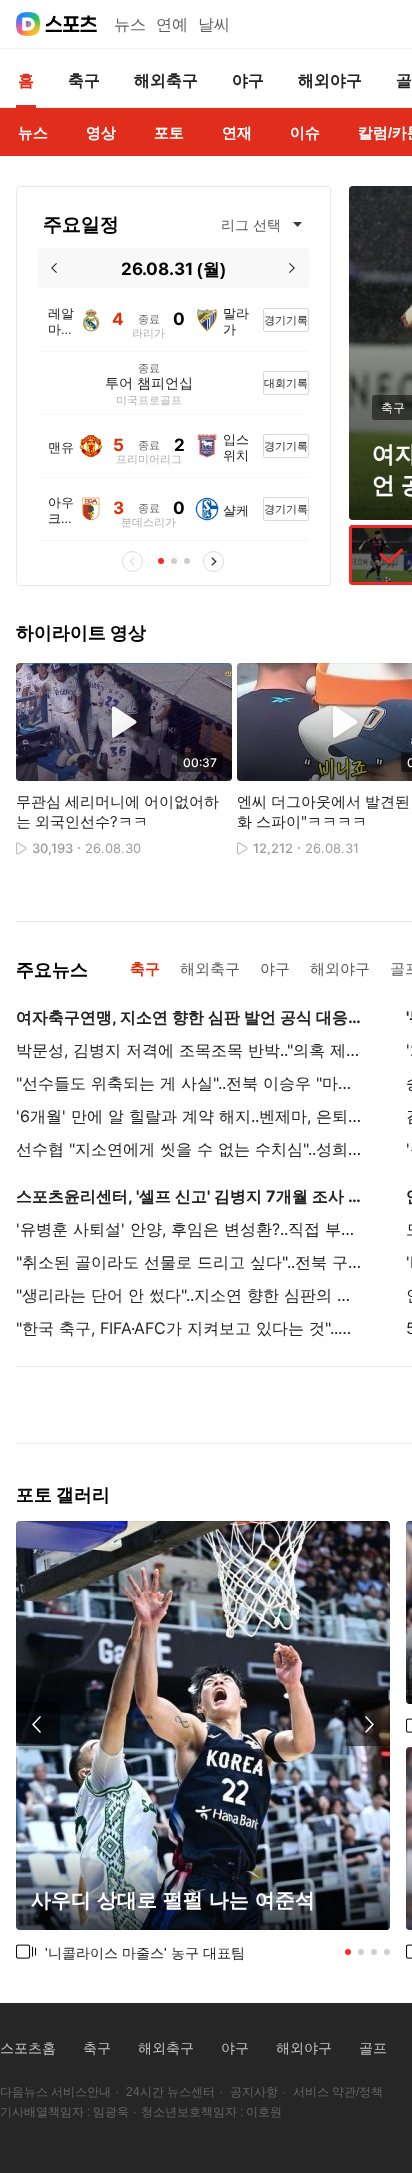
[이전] (54, 268)
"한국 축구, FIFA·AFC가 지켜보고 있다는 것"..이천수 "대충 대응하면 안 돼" (189, 1328)
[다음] (292, 268)
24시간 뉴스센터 (170, 2092)
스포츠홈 (28, 2048)
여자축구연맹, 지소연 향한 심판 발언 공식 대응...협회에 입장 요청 (189, 1017)
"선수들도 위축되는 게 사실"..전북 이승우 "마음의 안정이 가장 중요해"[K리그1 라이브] (189, 1083)
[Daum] (28, 24)
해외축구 (166, 2048)
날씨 (214, 24)
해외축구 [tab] (210, 968)
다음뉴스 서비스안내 (55, 2092)
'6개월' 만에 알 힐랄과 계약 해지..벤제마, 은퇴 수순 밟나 (189, 1116)
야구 (235, 2048)
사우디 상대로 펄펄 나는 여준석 (173, 1899)
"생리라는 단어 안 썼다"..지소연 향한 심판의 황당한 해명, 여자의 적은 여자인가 (189, 1295)
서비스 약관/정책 (338, 2092)
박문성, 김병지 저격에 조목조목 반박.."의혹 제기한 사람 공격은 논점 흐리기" (189, 1050)
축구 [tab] (145, 968)
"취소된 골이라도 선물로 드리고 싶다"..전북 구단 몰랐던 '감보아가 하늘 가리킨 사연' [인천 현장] (189, 1262)
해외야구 (304, 2048)
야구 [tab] (275, 968)
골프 (373, 2048)
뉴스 (130, 24)
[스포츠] (71, 24)
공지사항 (254, 2092)
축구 (97, 2048)
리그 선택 (251, 224)
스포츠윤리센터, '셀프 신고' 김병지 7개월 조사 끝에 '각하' (189, 1196)
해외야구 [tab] (340, 968)
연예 (172, 24)
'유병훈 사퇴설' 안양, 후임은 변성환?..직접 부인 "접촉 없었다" (189, 1229)
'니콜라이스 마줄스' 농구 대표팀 (145, 1952)
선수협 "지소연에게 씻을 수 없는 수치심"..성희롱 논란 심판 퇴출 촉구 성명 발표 (189, 1149)
